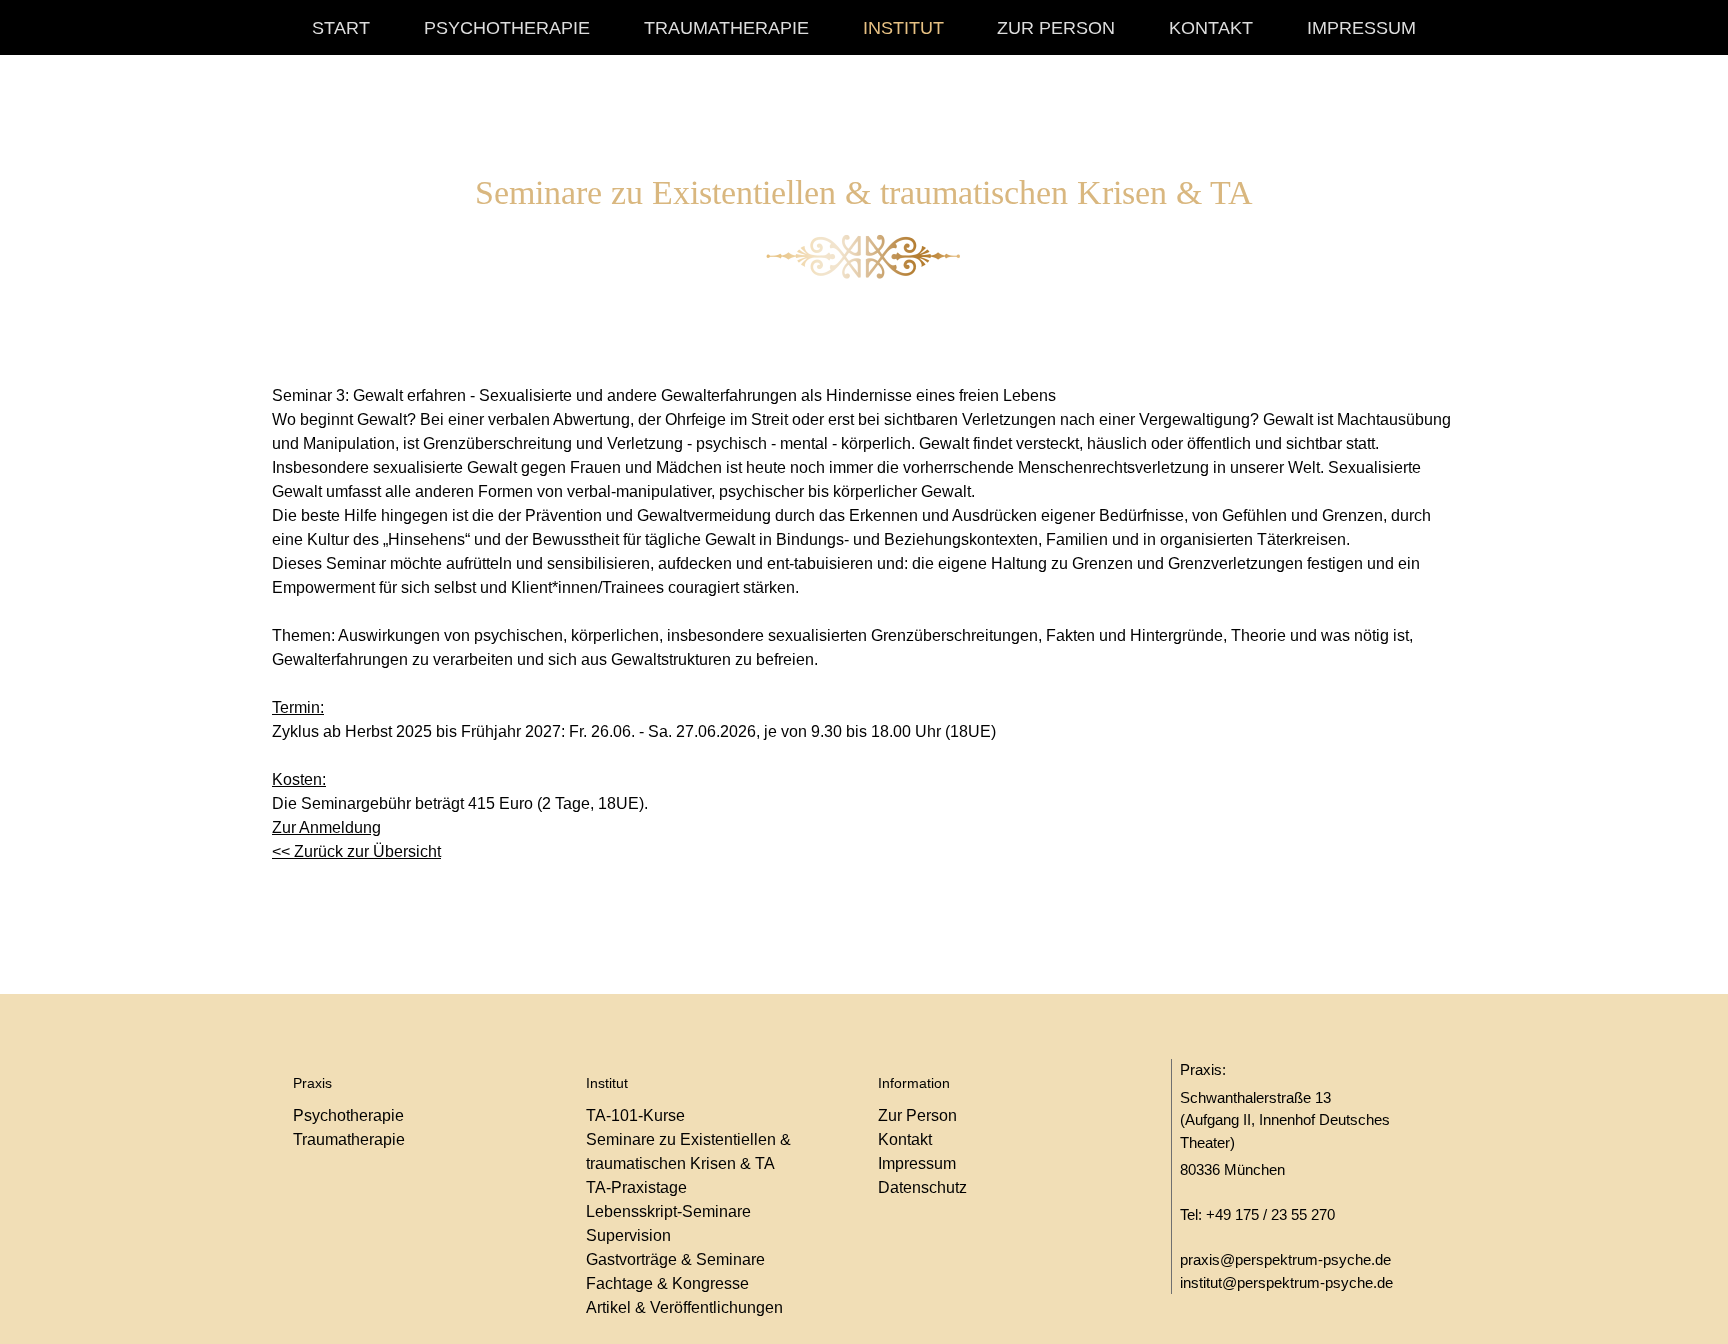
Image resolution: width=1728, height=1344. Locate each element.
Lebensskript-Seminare (668, 1211)
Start (341, 28)
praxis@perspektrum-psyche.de (1285, 1259)
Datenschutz (922, 1187)
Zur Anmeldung (326, 827)
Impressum (1361, 28)
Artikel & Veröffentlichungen (684, 1307)
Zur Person (1056, 28)
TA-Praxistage (636, 1187)
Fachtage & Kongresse (667, 1283)
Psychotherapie (507, 28)
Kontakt (1211, 28)
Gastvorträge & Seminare (675, 1259)
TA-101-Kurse (635, 1115)
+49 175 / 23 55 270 (1270, 1214)
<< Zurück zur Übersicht (356, 851)
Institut (903, 28)
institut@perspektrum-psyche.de (1286, 1282)
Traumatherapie (726, 28)
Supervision (628, 1235)
